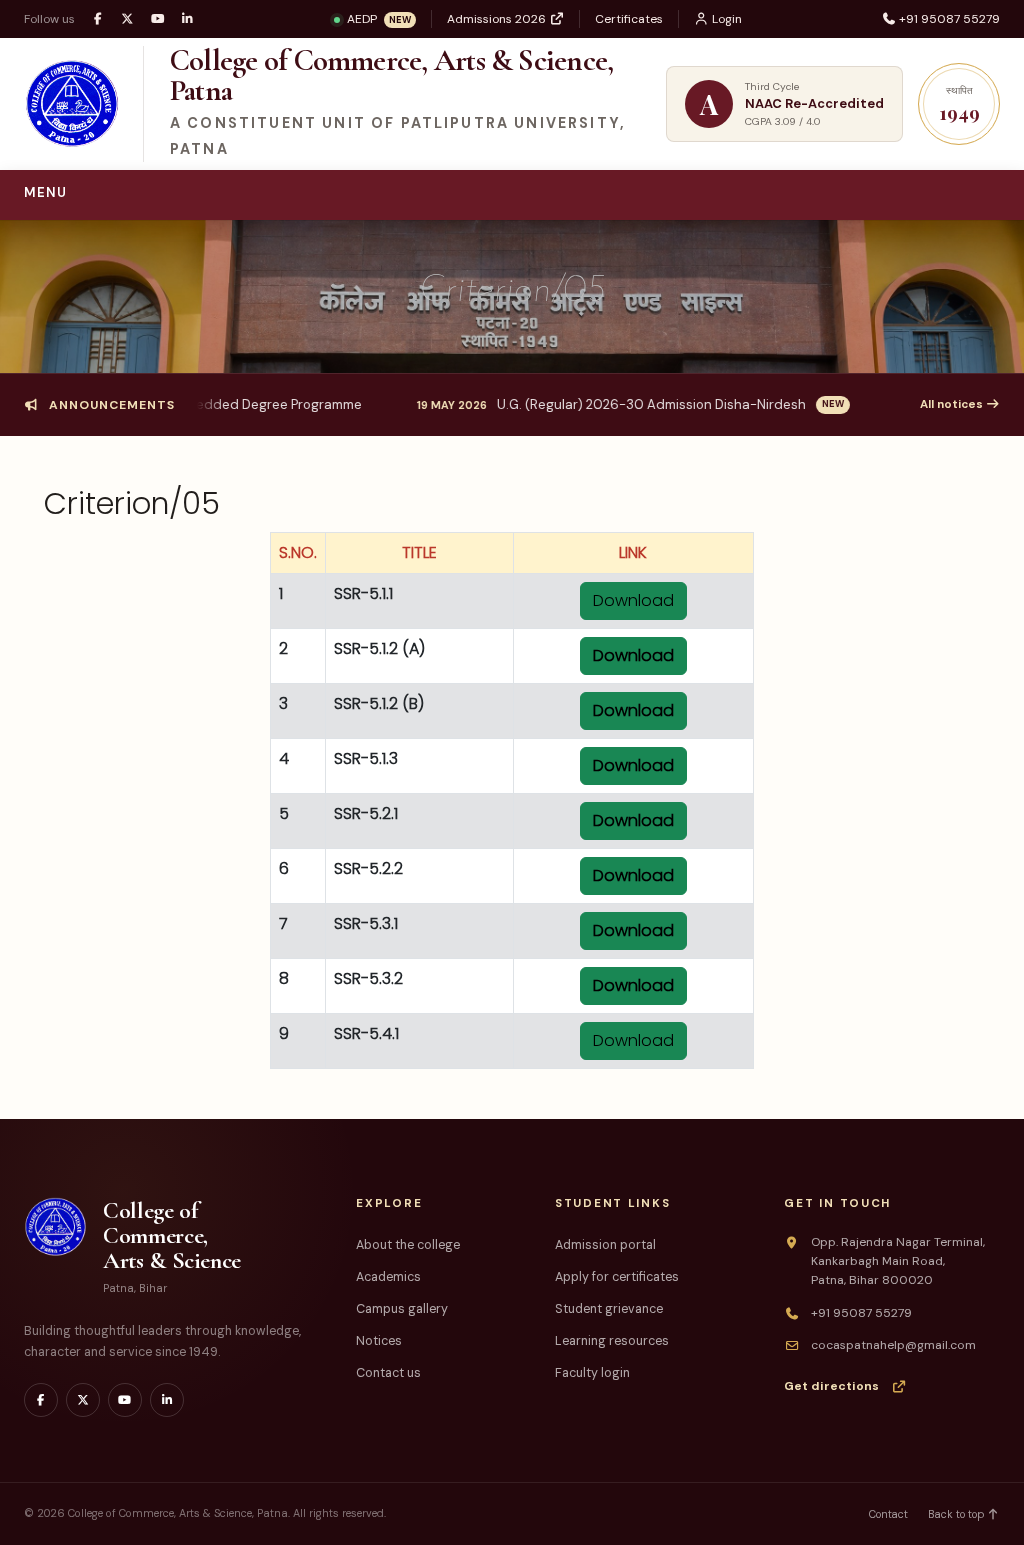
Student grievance (609, 1309)
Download (633, 600)
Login (725, 19)
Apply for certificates (617, 1277)
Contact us (388, 1373)
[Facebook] (97, 19)
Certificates (629, 19)
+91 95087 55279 (948, 19)
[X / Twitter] (127, 19)
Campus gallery (402, 1309)
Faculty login (592, 1373)
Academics (388, 1277)
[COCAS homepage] (76, 104)
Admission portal (605, 1245)
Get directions (831, 1386)
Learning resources (612, 1341)
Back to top (957, 1514)
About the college (408, 1245)
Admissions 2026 (498, 19)
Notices (379, 1341)
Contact (888, 1514)
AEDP (379, 19)
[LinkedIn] (187, 19)
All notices (953, 404)
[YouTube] (157, 19)
